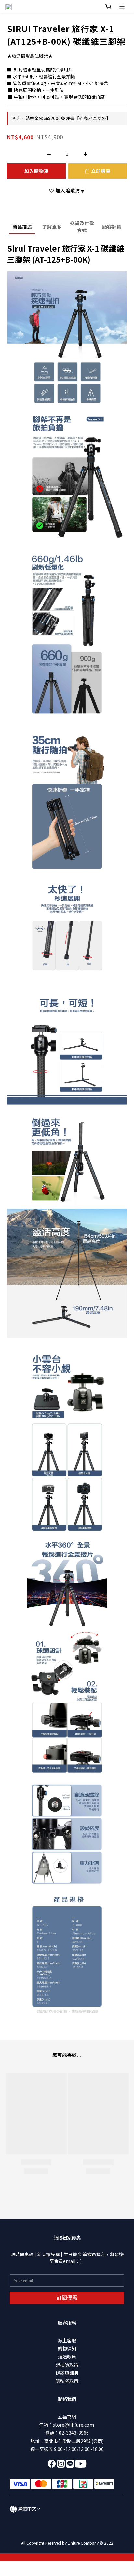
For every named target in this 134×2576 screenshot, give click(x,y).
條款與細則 (67, 2373)
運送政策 (67, 2356)
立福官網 (67, 2417)
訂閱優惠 (67, 2297)
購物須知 (67, 2348)
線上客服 (67, 2340)
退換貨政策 (67, 2365)
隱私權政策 (67, 2381)
